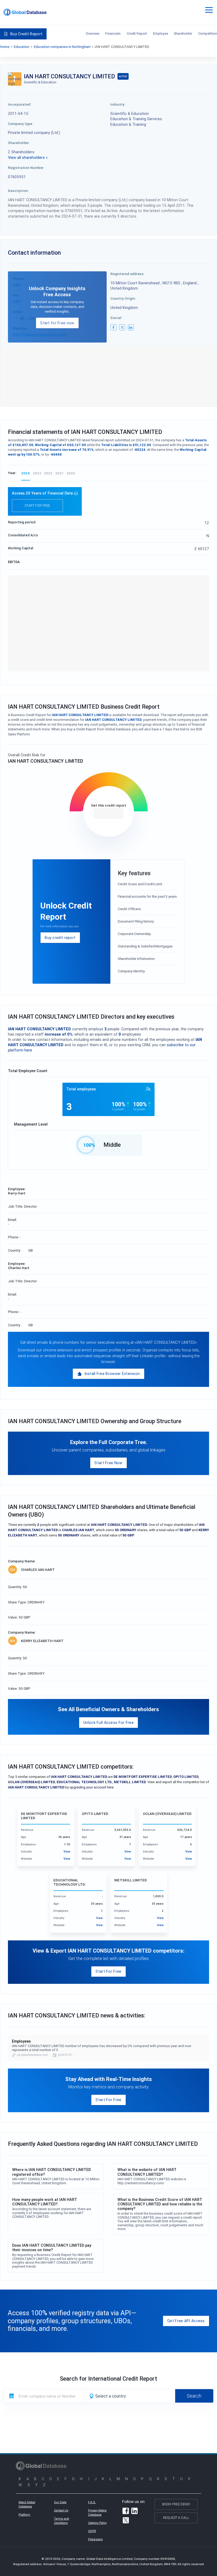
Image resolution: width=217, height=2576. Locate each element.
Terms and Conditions (62, 2521)
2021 (59, 473)
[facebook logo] (114, 327)
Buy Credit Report (26, 34)
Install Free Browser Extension (112, 1374)
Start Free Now (108, 1463)
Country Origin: (123, 298)
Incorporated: (20, 104)
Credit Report (137, 33)
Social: (116, 318)
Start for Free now (57, 323)
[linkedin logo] (131, 327)
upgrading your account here (92, 1787)
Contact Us (61, 2510)
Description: (18, 191)
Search (194, 2396)
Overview (93, 33)
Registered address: (127, 274)
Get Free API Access (186, 2321)
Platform (24, 2515)
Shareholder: (19, 143)
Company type (20, 124)
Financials (113, 33)
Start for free (37, 505)
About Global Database (27, 2504)
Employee (161, 33)
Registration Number (26, 168)
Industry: (118, 104)
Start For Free (108, 1971)
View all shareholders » (28, 157)
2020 (71, 473)
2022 (48, 473)
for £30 (108, 813)
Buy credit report (60, 938)
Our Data (60, 2502)
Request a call (176, 2518)
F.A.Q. (92, 2502)
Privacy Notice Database (97, 2512)
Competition (208, 33)
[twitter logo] (122, 327)
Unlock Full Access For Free (108, 1722)
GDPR (92, 2531)
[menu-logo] (25, 12)
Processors (95, 2539)
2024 (26, 473)
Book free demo (176, 2504)
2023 (37, 473)
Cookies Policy (97, 2523)
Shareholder (183, 33)
